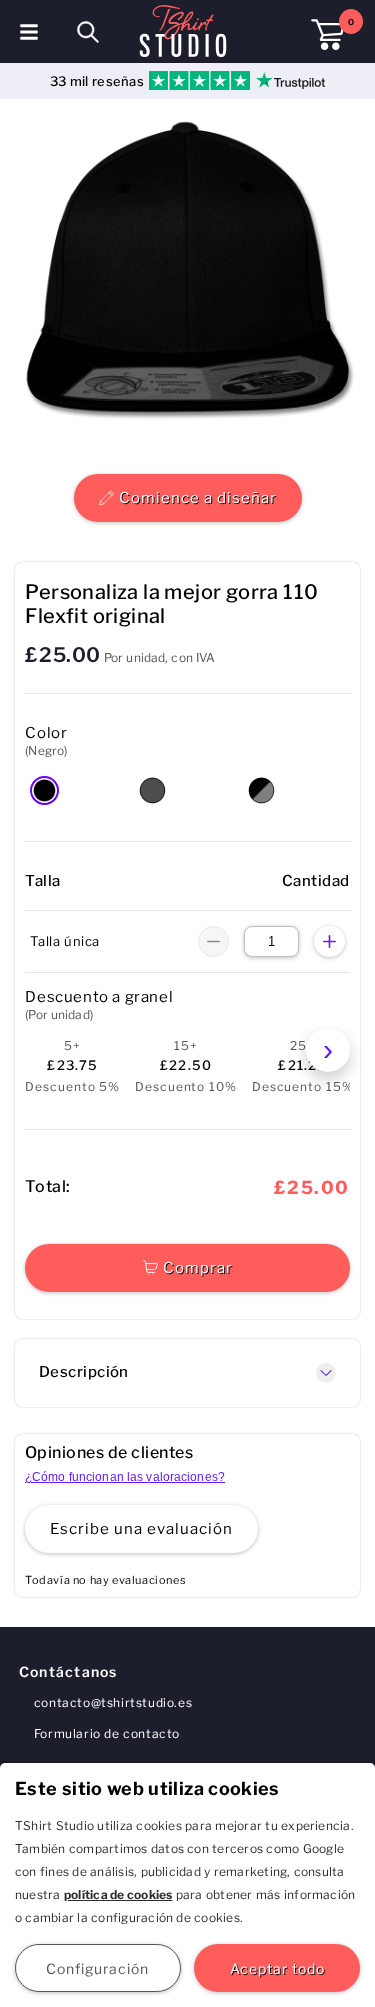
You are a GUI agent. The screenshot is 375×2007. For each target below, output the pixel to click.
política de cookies (118, 1894)
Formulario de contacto (107, 1733)
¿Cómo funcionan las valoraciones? (125, 1477)
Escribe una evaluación (141, 1529)
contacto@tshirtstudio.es (113, 1702)
